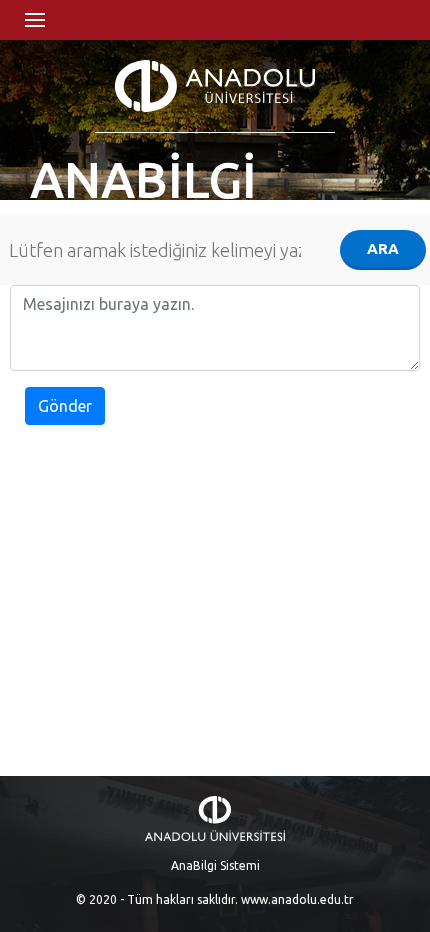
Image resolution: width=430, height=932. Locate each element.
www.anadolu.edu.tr (297, 899)
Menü (35, 20)
